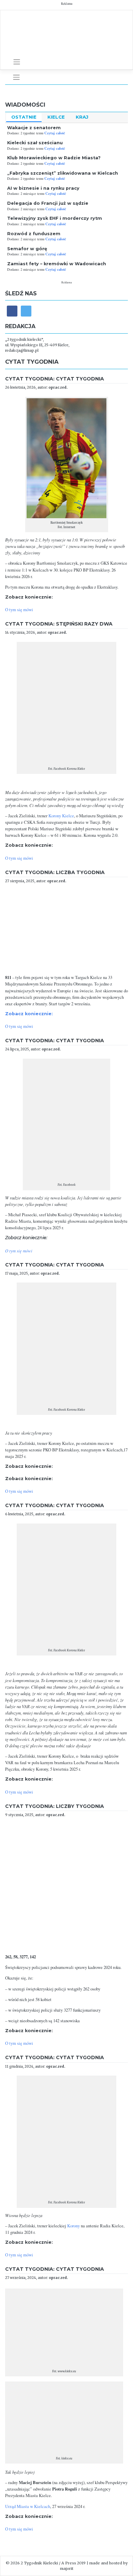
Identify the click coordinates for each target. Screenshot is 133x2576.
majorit (67, 2568)
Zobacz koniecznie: (29, 1014)
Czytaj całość (55, 133)
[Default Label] (26, 311)
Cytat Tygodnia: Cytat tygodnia (55, 379)
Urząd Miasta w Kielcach (28, 2506)
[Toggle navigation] (17, 62)
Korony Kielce (61, 816)
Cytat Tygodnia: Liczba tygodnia (55, 872)
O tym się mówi (19, 610)
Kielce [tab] (56, 117)
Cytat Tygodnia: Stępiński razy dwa (59, 624)
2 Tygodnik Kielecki (39, 2563)
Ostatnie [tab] (24, 117)
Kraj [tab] (82, 117)
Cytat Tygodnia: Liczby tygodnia (55, 1806)
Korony (73, 2226)
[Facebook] (12, 311)
